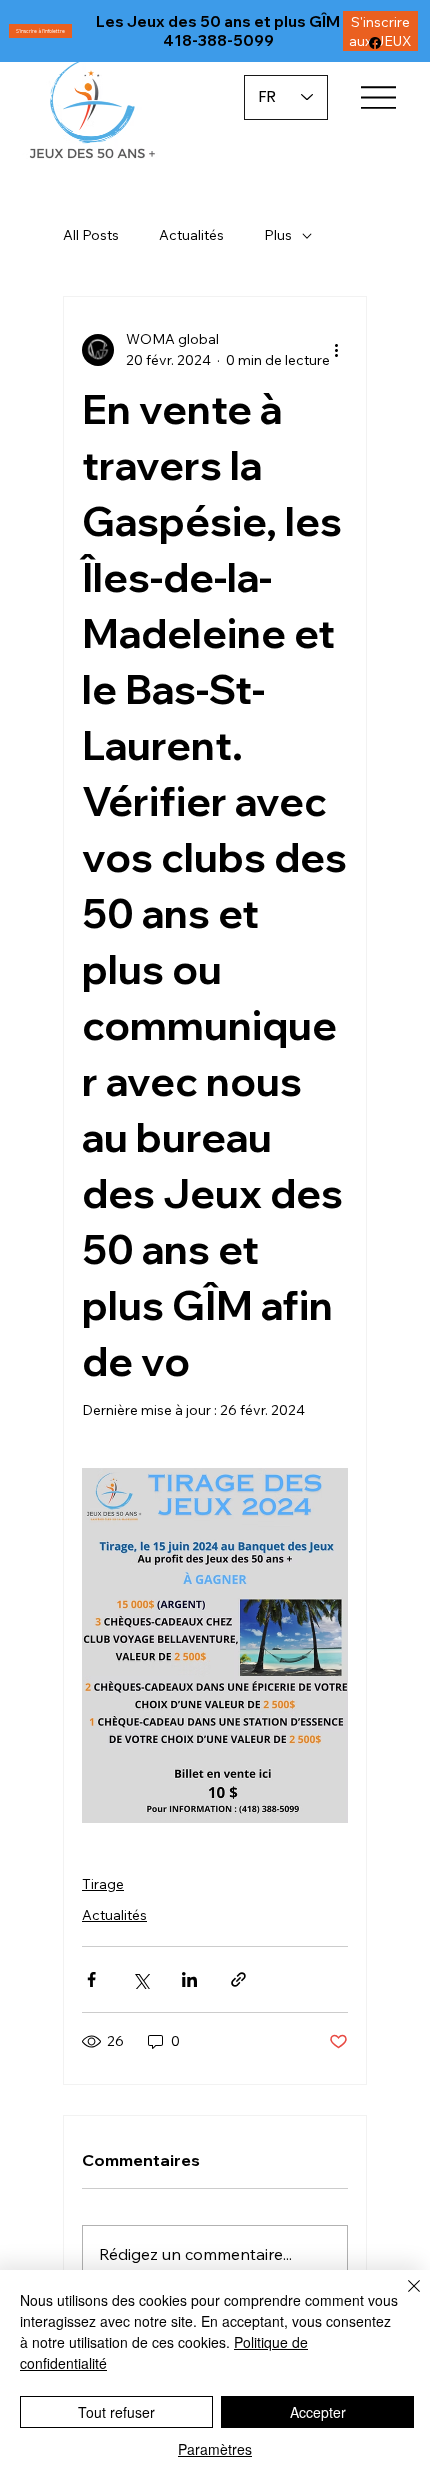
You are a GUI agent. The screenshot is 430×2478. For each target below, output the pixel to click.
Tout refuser (116, 2412)
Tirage (103, 1884)
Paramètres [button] (215, 2449)
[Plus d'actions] (336, 350)
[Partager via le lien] (238, 1979)
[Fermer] (402, 2298)
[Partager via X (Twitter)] (140, 1979)
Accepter (318, 2412)
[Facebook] (375, 43)
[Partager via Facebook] (91, 1979)
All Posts (91, 235)
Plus (278, 235)
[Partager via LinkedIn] (189, 1979)
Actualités (191, 235)
